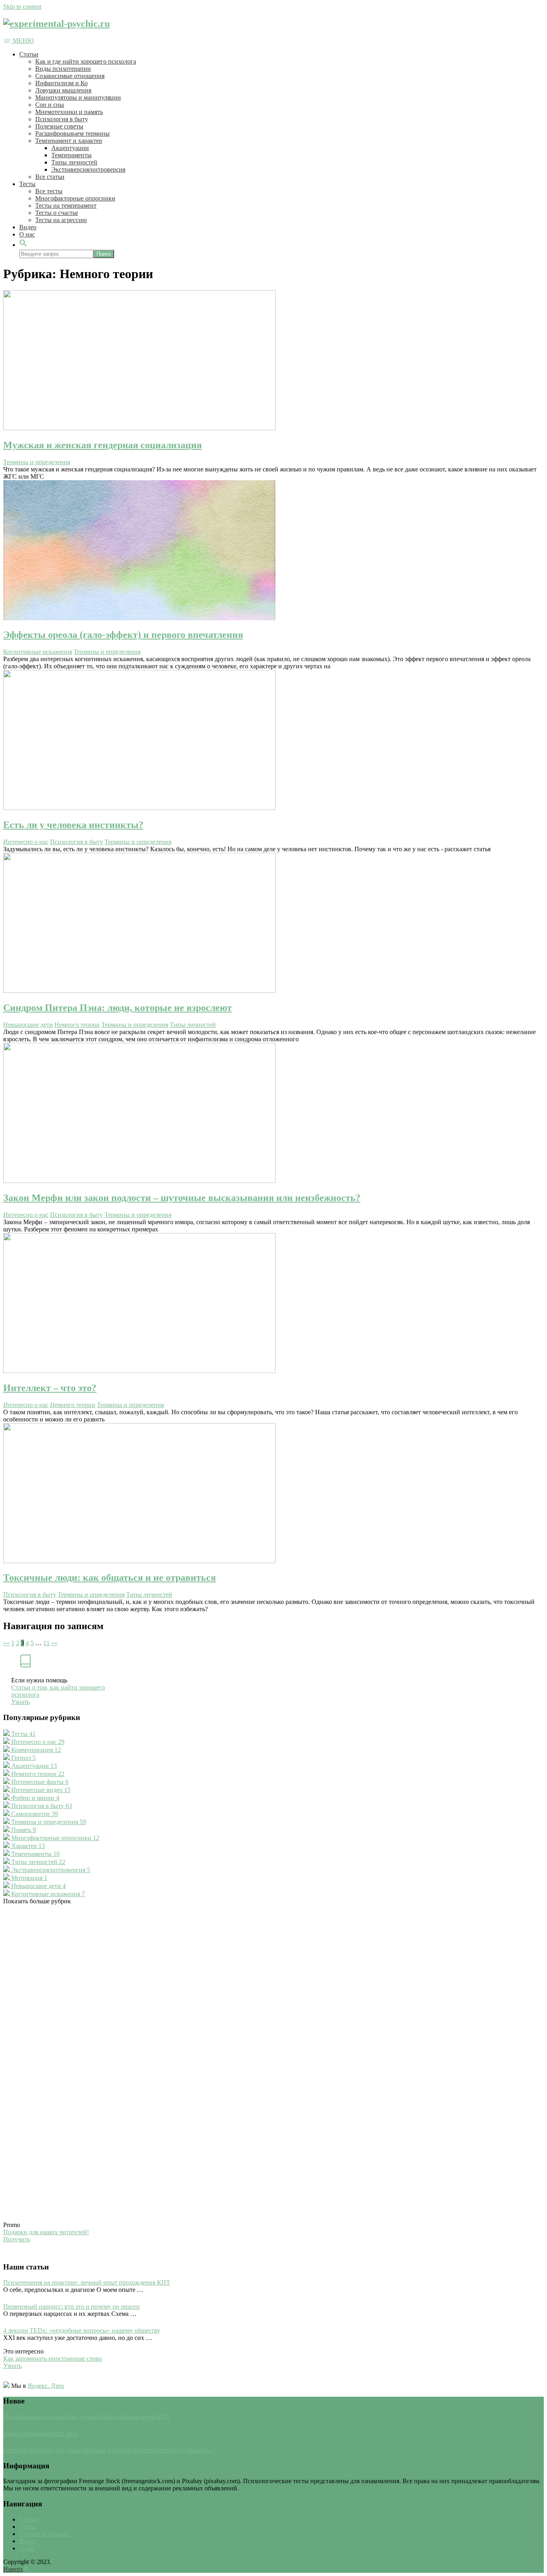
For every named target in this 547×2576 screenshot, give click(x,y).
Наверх (13, 2569)
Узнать (20, 1702)
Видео (28, 227)
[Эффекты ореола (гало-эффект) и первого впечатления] (273, 551)
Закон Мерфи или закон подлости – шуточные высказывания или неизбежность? (182, 1198)
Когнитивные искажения (38, 652)
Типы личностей (74, 162)
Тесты (27, 184)
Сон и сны (50, 105)
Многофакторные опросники (75, 198)
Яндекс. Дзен (46, 2386)
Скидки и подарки (45, 2534)
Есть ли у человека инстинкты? (73, 825)
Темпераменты (71, 155)
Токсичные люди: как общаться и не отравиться (110, 1578)
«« (6, 1643)
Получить (17, 2239)
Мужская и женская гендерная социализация (103, 445)
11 (46, 1643)
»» (54, 1643)
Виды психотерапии (63, 69)
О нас (27, 234)
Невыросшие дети (28, 1025)
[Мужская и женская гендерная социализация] (273, 361)
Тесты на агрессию (61, 220)
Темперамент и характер (69, 141)
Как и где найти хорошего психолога (86, 61)
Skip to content (22, 7)
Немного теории (77, 1025)
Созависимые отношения (70, 76)
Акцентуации (70, 148)
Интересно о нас (26, 842)
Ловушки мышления (63, 90)
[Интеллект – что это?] (273, 1304)
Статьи (29, 54)
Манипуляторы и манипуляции (78, 97)
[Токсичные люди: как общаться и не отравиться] (273, 1494)
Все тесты (49, 191)
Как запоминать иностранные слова (52, 2358)
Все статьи (50, 177)
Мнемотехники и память (69, 112)
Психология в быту (62, 119)
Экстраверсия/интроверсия (88, 169)
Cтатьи (29, 2519)
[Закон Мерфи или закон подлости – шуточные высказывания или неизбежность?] (273, 1114)
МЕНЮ (23, 41)
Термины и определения (37, 462)
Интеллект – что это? (50, 1388)
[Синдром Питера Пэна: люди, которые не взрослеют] (273, 924)
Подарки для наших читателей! (46, 2232)
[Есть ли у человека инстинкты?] (273, 741)
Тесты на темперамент (66, 205)
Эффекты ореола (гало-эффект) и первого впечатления (123, 635)
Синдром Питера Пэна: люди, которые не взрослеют (118, 1008)
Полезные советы (59, 126)
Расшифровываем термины (72, 133)
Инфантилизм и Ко (61, 83)
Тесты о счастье (57, 213)
